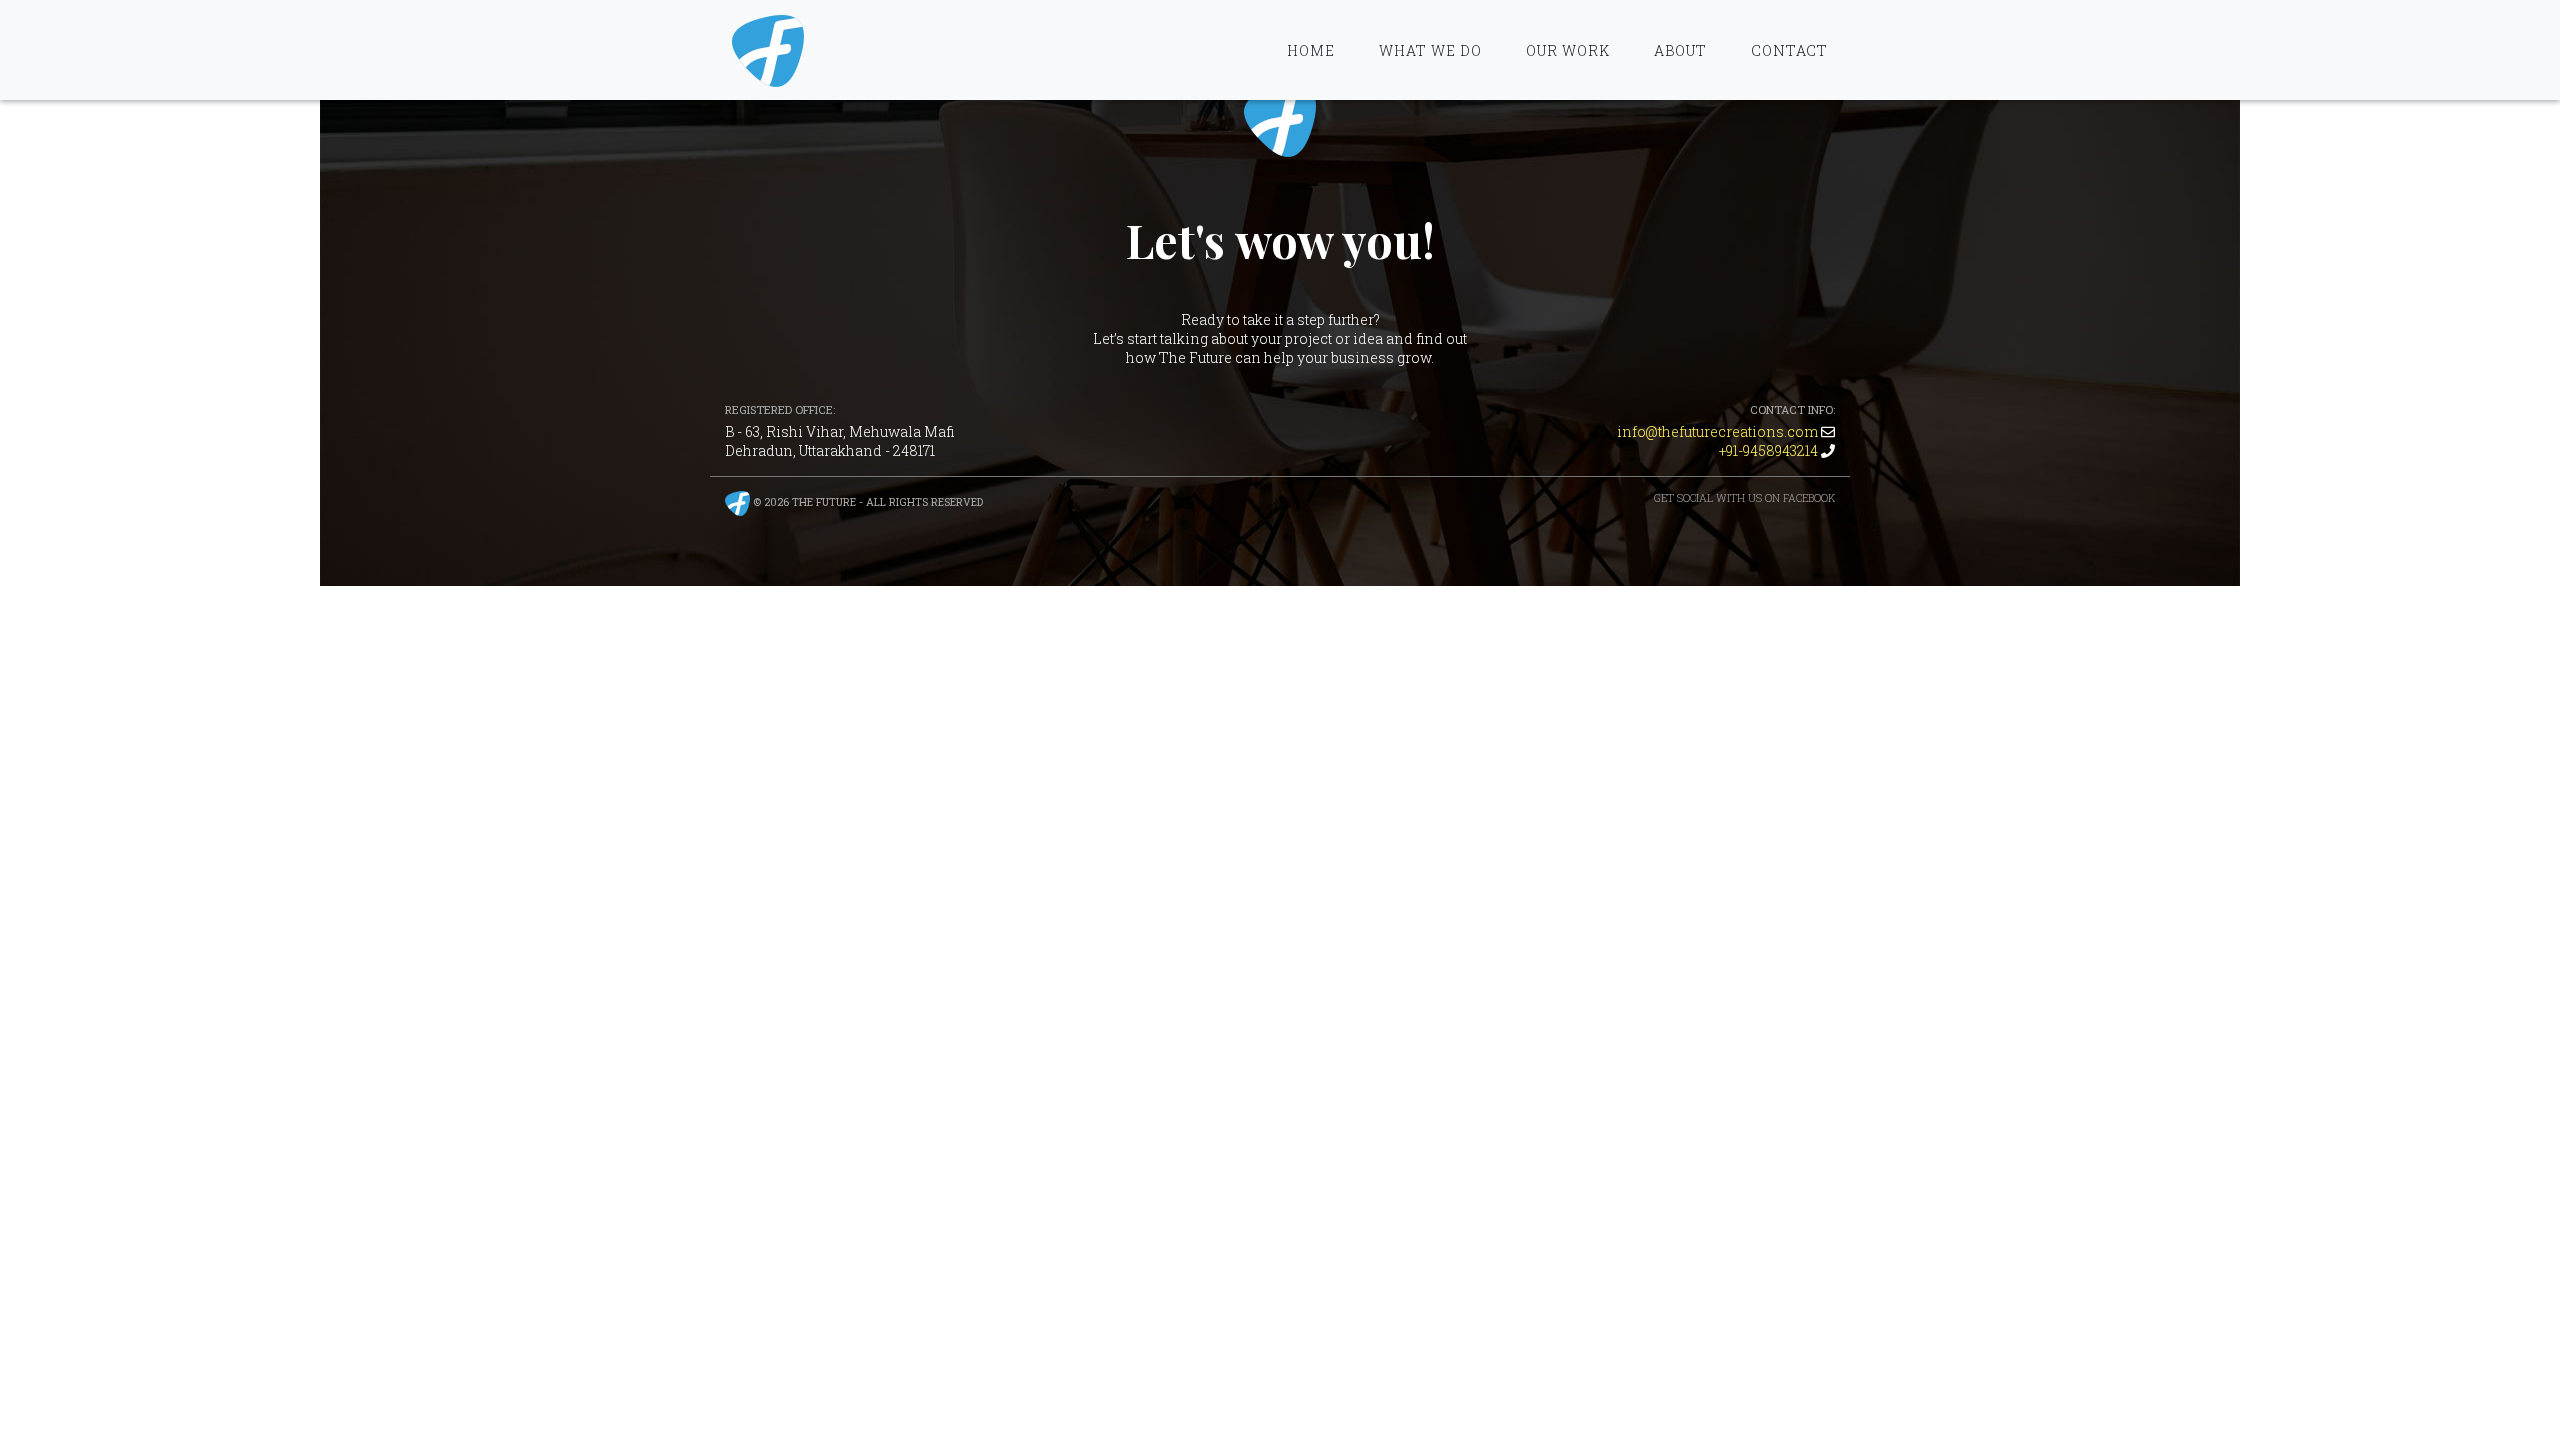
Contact (1789, 50)
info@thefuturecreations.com (1717, 431)
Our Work (1568, 50)
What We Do (1430, 50)
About (1680, 50)
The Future (1280, 121)
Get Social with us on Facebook (1744, 498)
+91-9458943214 (1768, 450)
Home (1311, 50)
